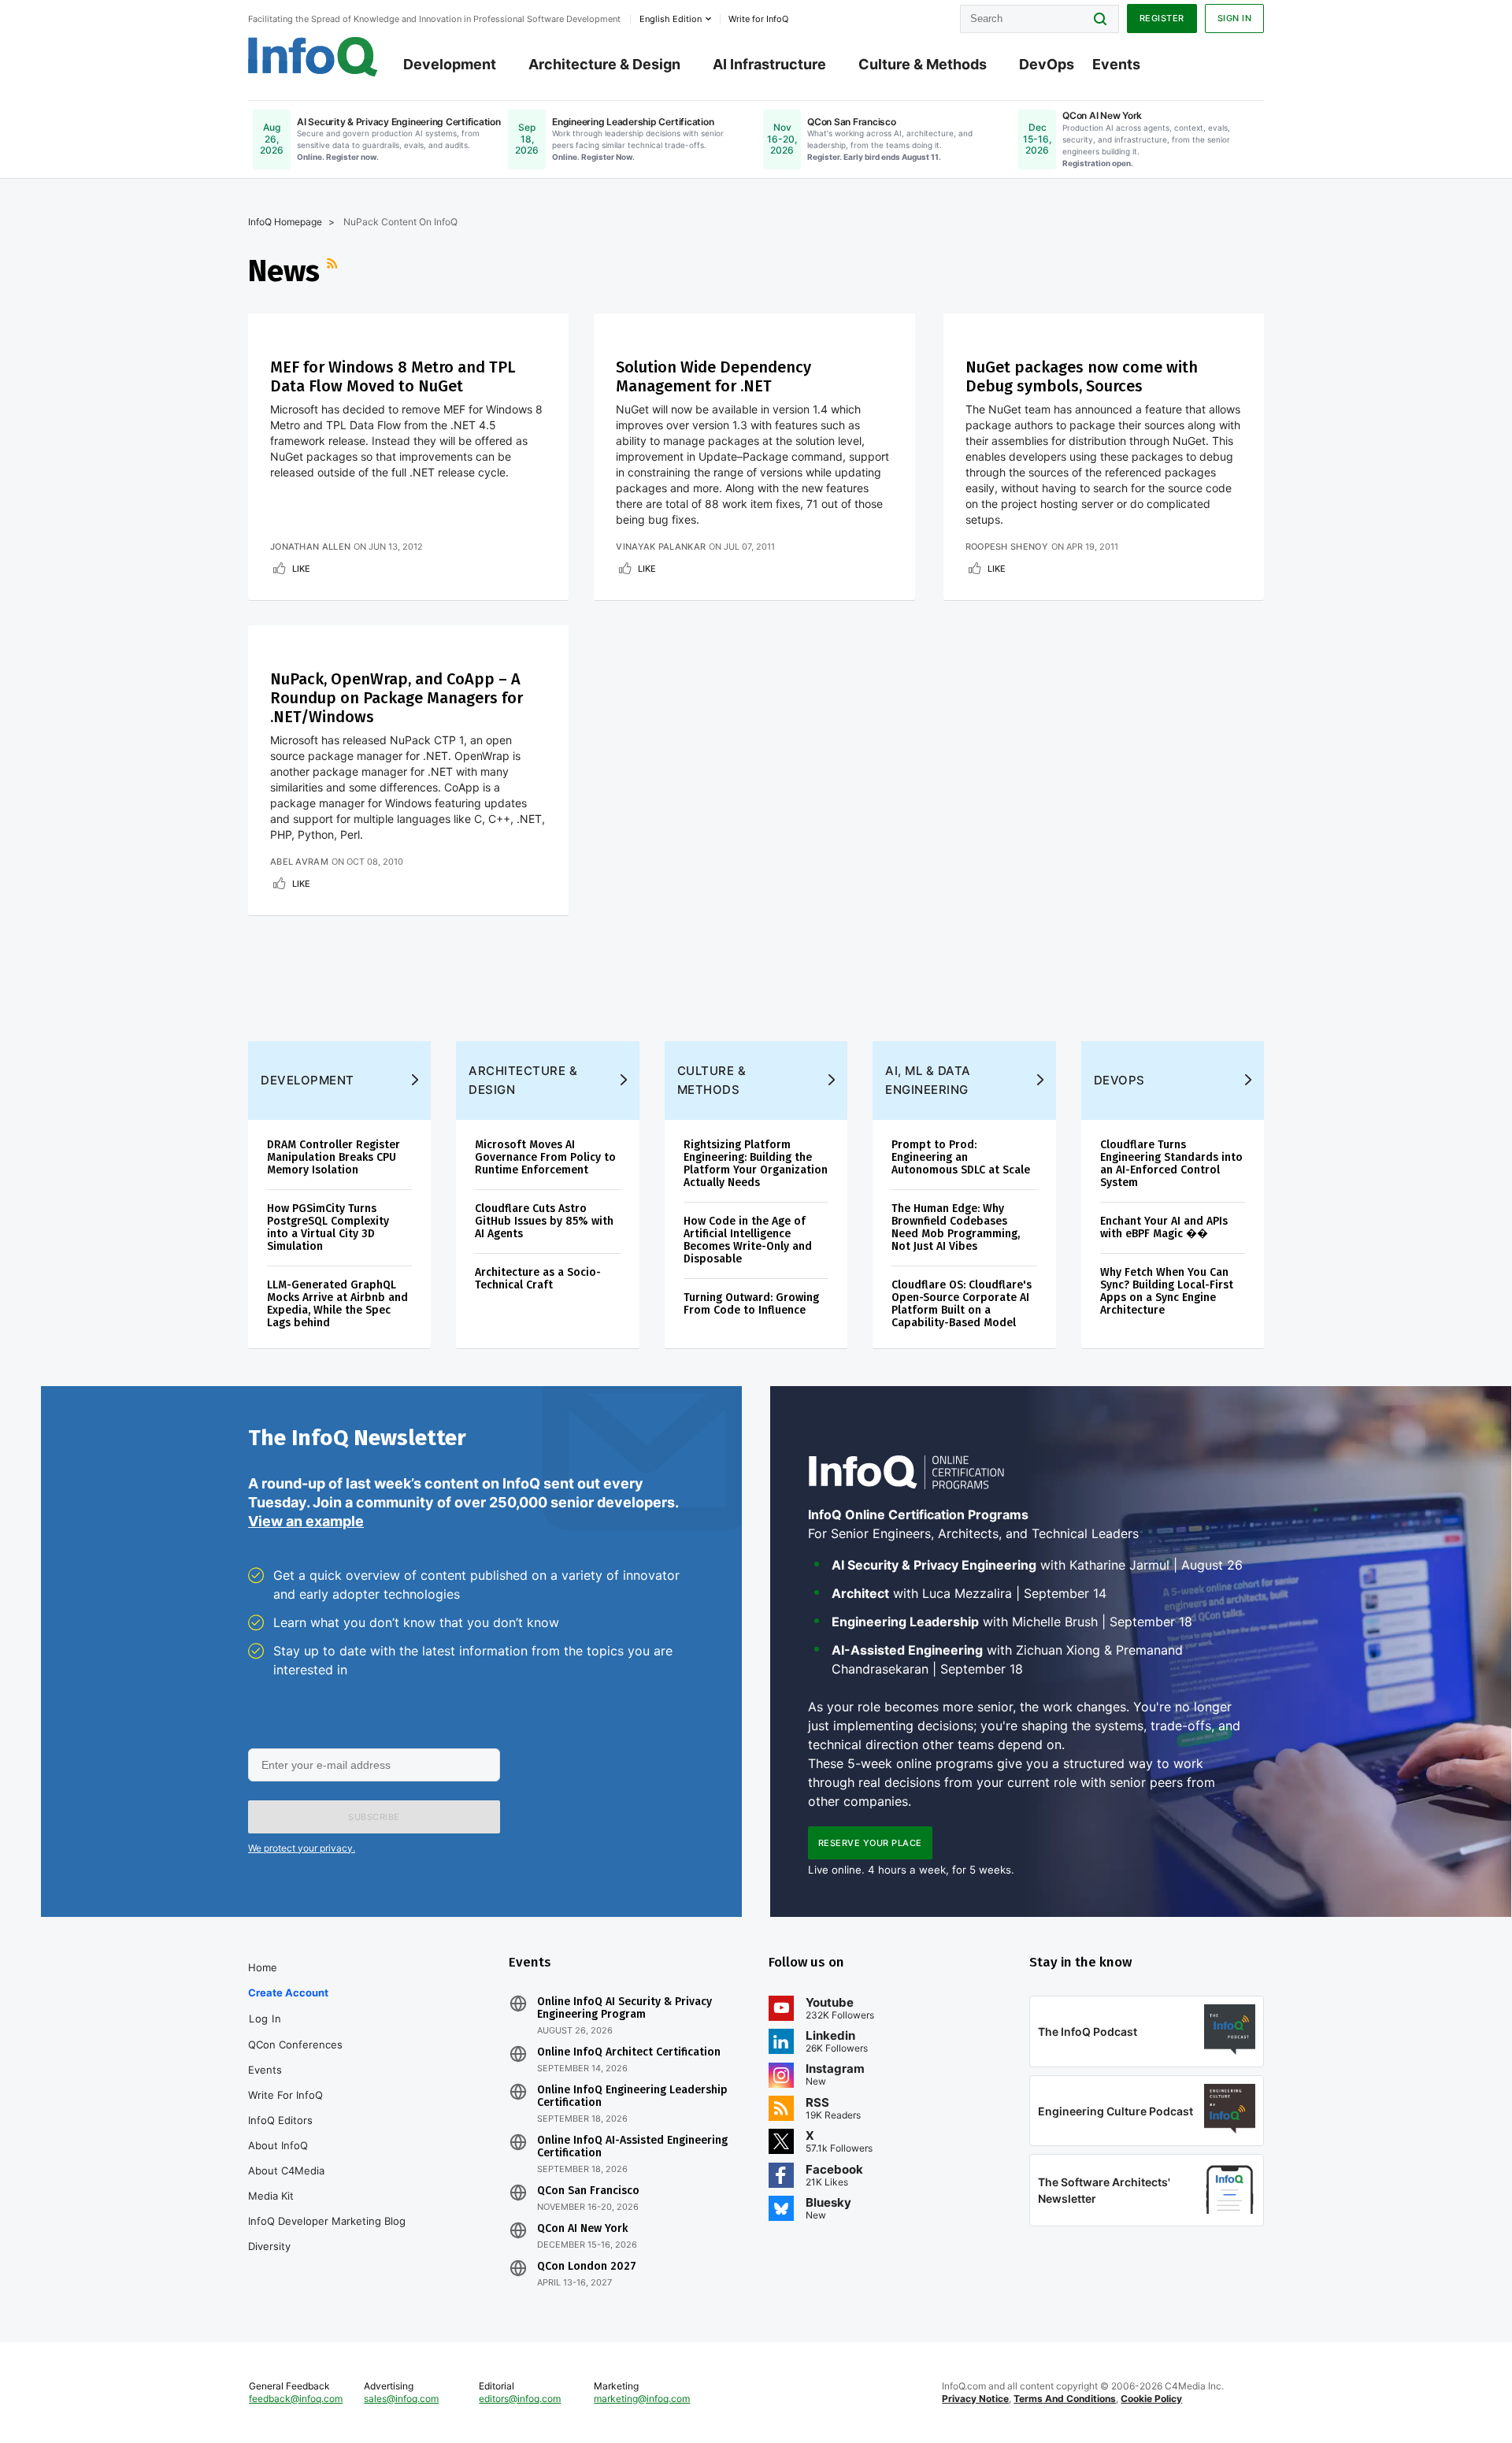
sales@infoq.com (401, 2399)
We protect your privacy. (302, 1848)
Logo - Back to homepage (313, 57)
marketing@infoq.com (642, 2399)
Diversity (269, 2246)
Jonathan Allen (310, 547)
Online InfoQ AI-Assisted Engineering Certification (632, 2147)
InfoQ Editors (280, 2120)
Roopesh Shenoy (1007, 547)
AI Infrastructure (769, 64)
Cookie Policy (1151, 2399)
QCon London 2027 (587, 2267)
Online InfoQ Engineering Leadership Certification (632, 2096)
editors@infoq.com (520, 2399)
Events (1116, 64)
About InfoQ (278, 2145)
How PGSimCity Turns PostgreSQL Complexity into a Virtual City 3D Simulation (328, 1227)
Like (301, 569)
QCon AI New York (582, 2229)
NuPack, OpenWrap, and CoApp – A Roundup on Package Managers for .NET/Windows (397, 698)
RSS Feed (334, 271)
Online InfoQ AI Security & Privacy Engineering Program (624, 2008)
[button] (374, 1817)
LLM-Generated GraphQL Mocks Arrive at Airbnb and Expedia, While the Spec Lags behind (337, 1304)
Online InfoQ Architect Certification (629, 2052)
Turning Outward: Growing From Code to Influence (751, 1304)
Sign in (1235, 18)
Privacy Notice (975, 2399)
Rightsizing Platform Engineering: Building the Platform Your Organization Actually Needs (756, 1164)
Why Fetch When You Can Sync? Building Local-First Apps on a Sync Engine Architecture (1167, 1291)
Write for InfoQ (285, 2095)
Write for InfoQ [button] (758, 19)
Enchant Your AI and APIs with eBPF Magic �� (1164, 1227)
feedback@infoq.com (296, 2399)
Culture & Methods (923, 64)
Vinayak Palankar (661, 547)
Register (1162, 18)
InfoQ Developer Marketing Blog (327, 2221)
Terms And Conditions (1065, 2399)
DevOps (1047, 64)
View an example (306, 1521)
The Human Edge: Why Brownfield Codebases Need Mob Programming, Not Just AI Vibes (956, 1227)
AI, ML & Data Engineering (928, 1080)
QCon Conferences (295, 2044)
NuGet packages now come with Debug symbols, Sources (1082, 376)
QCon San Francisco (588, 2191)
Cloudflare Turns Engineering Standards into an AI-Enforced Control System (1171, 1164)
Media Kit (271, 2196)
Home (263, 1967)
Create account (288, 1993)
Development (450, 64)
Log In (265, 2019)
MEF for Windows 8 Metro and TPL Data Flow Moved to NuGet (393, 376)
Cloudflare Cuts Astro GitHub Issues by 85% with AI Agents (544, 1221)
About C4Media (286, 2171)
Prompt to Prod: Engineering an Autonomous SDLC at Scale (961, 1157)
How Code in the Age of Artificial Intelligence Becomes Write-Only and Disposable (748, 1240)
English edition (671, 19)
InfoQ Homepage (285, 222)
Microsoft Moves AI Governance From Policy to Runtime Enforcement (545, 1157)
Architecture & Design (604, 64)
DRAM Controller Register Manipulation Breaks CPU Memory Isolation (334, 1157)
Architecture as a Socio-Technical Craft (538, 1279)
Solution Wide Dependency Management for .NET (713, 376)
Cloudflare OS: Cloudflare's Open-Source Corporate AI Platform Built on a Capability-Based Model (962, 1304)
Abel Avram (299, 862)
